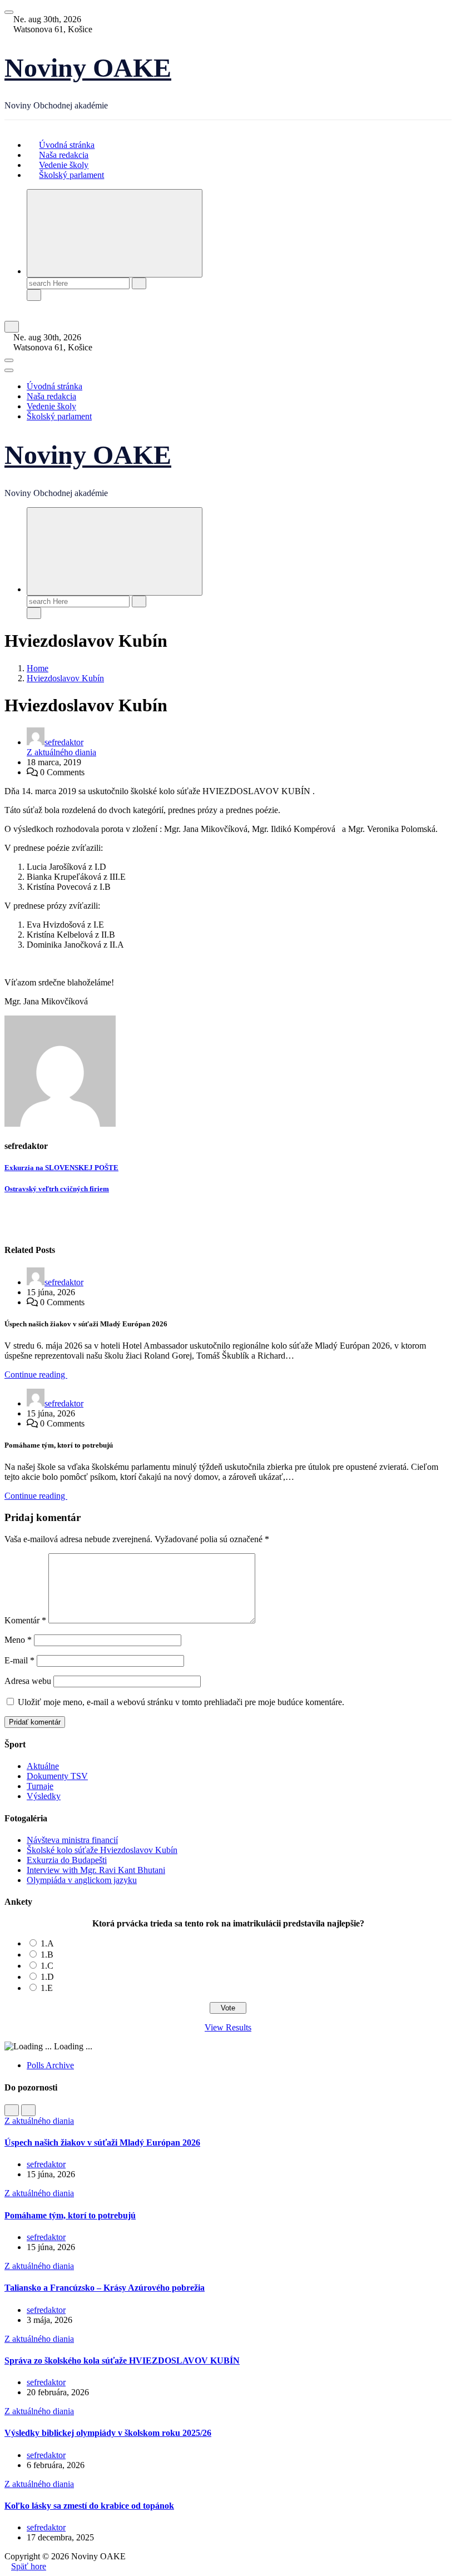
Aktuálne (43, 1766)
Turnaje (40, 1786)
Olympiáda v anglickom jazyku (82, 1880)
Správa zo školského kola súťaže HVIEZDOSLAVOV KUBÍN (122, 2360)
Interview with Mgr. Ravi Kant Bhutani (96, 1870)
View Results (228, 2027)
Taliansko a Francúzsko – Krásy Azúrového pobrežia (105, 2288)
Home (38, 668)
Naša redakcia (51, 396)
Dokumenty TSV (57, 1776)
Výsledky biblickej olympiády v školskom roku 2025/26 (108, 2433)
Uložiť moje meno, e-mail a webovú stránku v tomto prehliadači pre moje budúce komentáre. (181, 1702)
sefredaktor (64, 742)
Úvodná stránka (54, 386)
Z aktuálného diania (61, 752)
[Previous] (12, 2110)
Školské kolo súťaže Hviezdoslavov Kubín (102, 1850)
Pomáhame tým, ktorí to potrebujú (70, 2215)
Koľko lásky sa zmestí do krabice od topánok (89, 2506)
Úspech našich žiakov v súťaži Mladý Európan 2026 (102, 2142)
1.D (47, 1977)
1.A (47, 1943)
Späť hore (29, 2566)
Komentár (25, 1620)
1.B (47, 1955)
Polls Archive (50, 2065)
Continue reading (36, 1374)
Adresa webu (28, 1681)
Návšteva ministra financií (72, 1840)
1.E (47, 1988)
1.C (47, 1966)
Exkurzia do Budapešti (67, 1860)
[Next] (28, 2110)
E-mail (19, 1660)
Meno (18, 1640)
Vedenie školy (51, 406)
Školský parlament (71, 175)
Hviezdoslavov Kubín (65, 678)
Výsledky (44, 1796)
